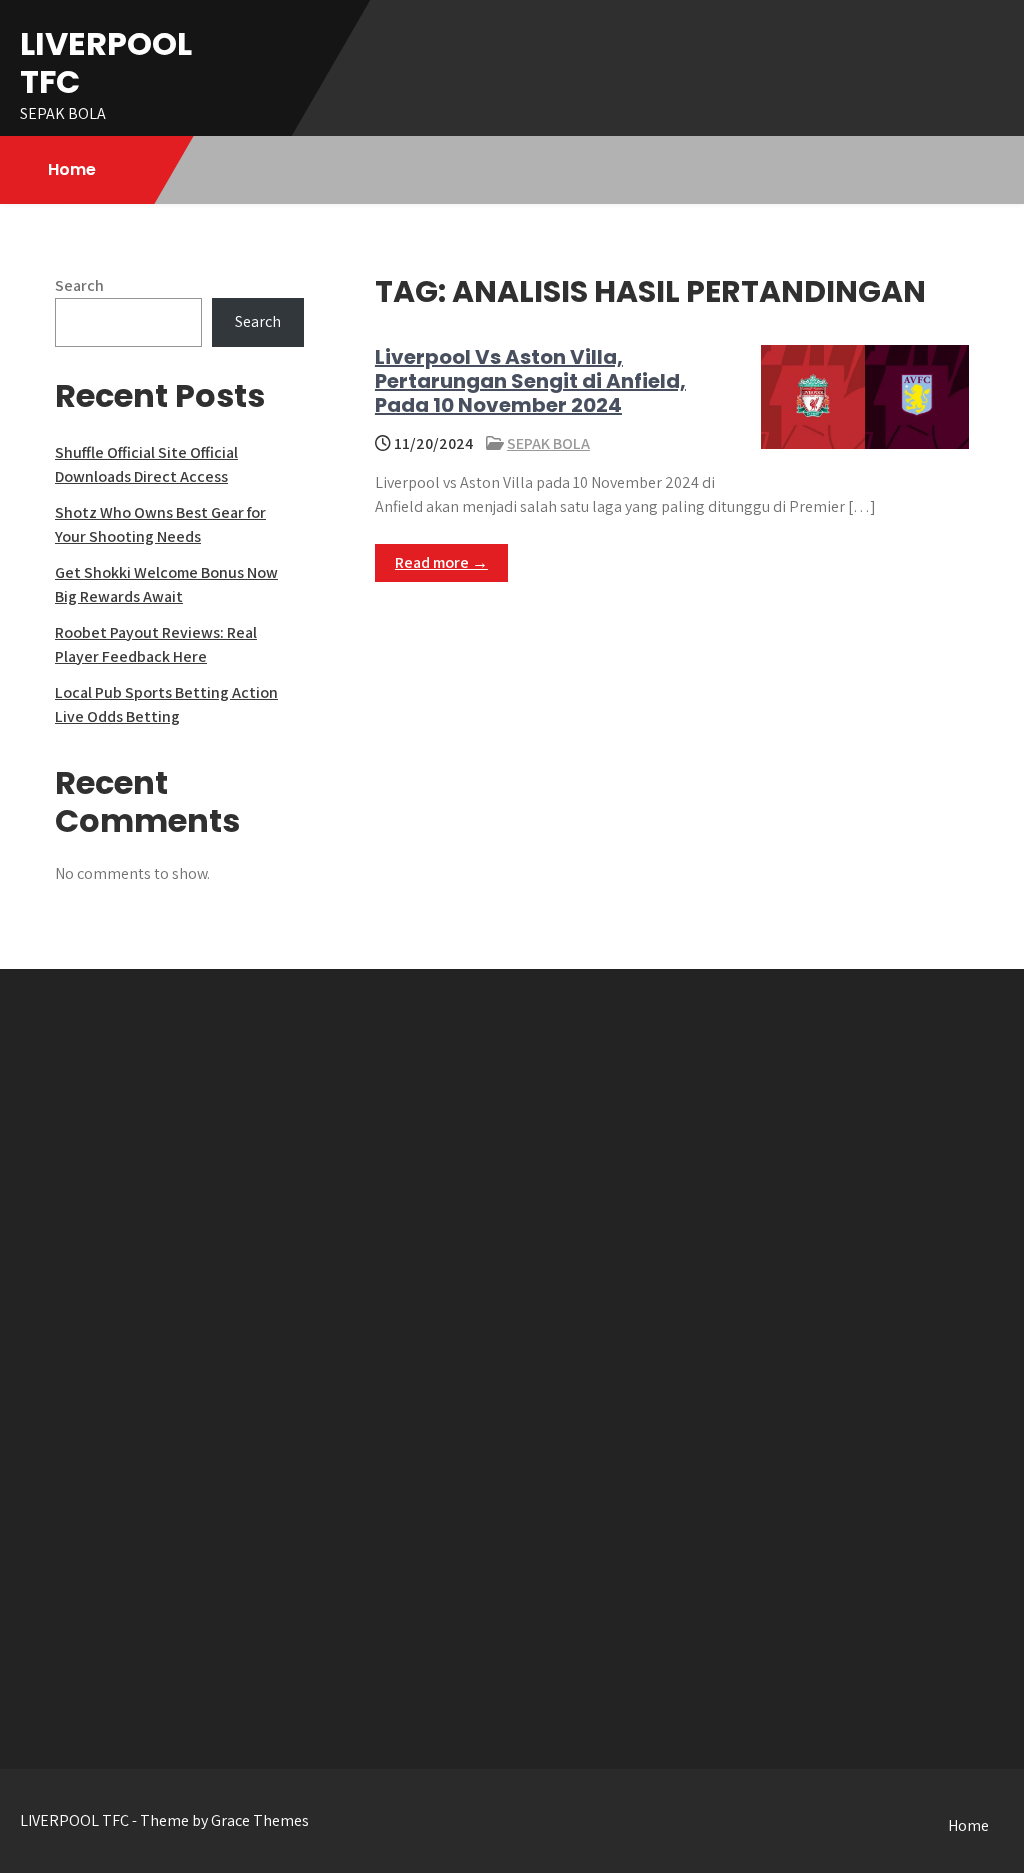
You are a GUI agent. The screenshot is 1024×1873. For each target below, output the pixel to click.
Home (72, 169)
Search (79, 285)
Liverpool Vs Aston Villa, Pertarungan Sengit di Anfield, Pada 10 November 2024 (530, 381)
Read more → (441, 562)
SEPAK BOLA (548, 443)
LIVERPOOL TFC (106, 62)
